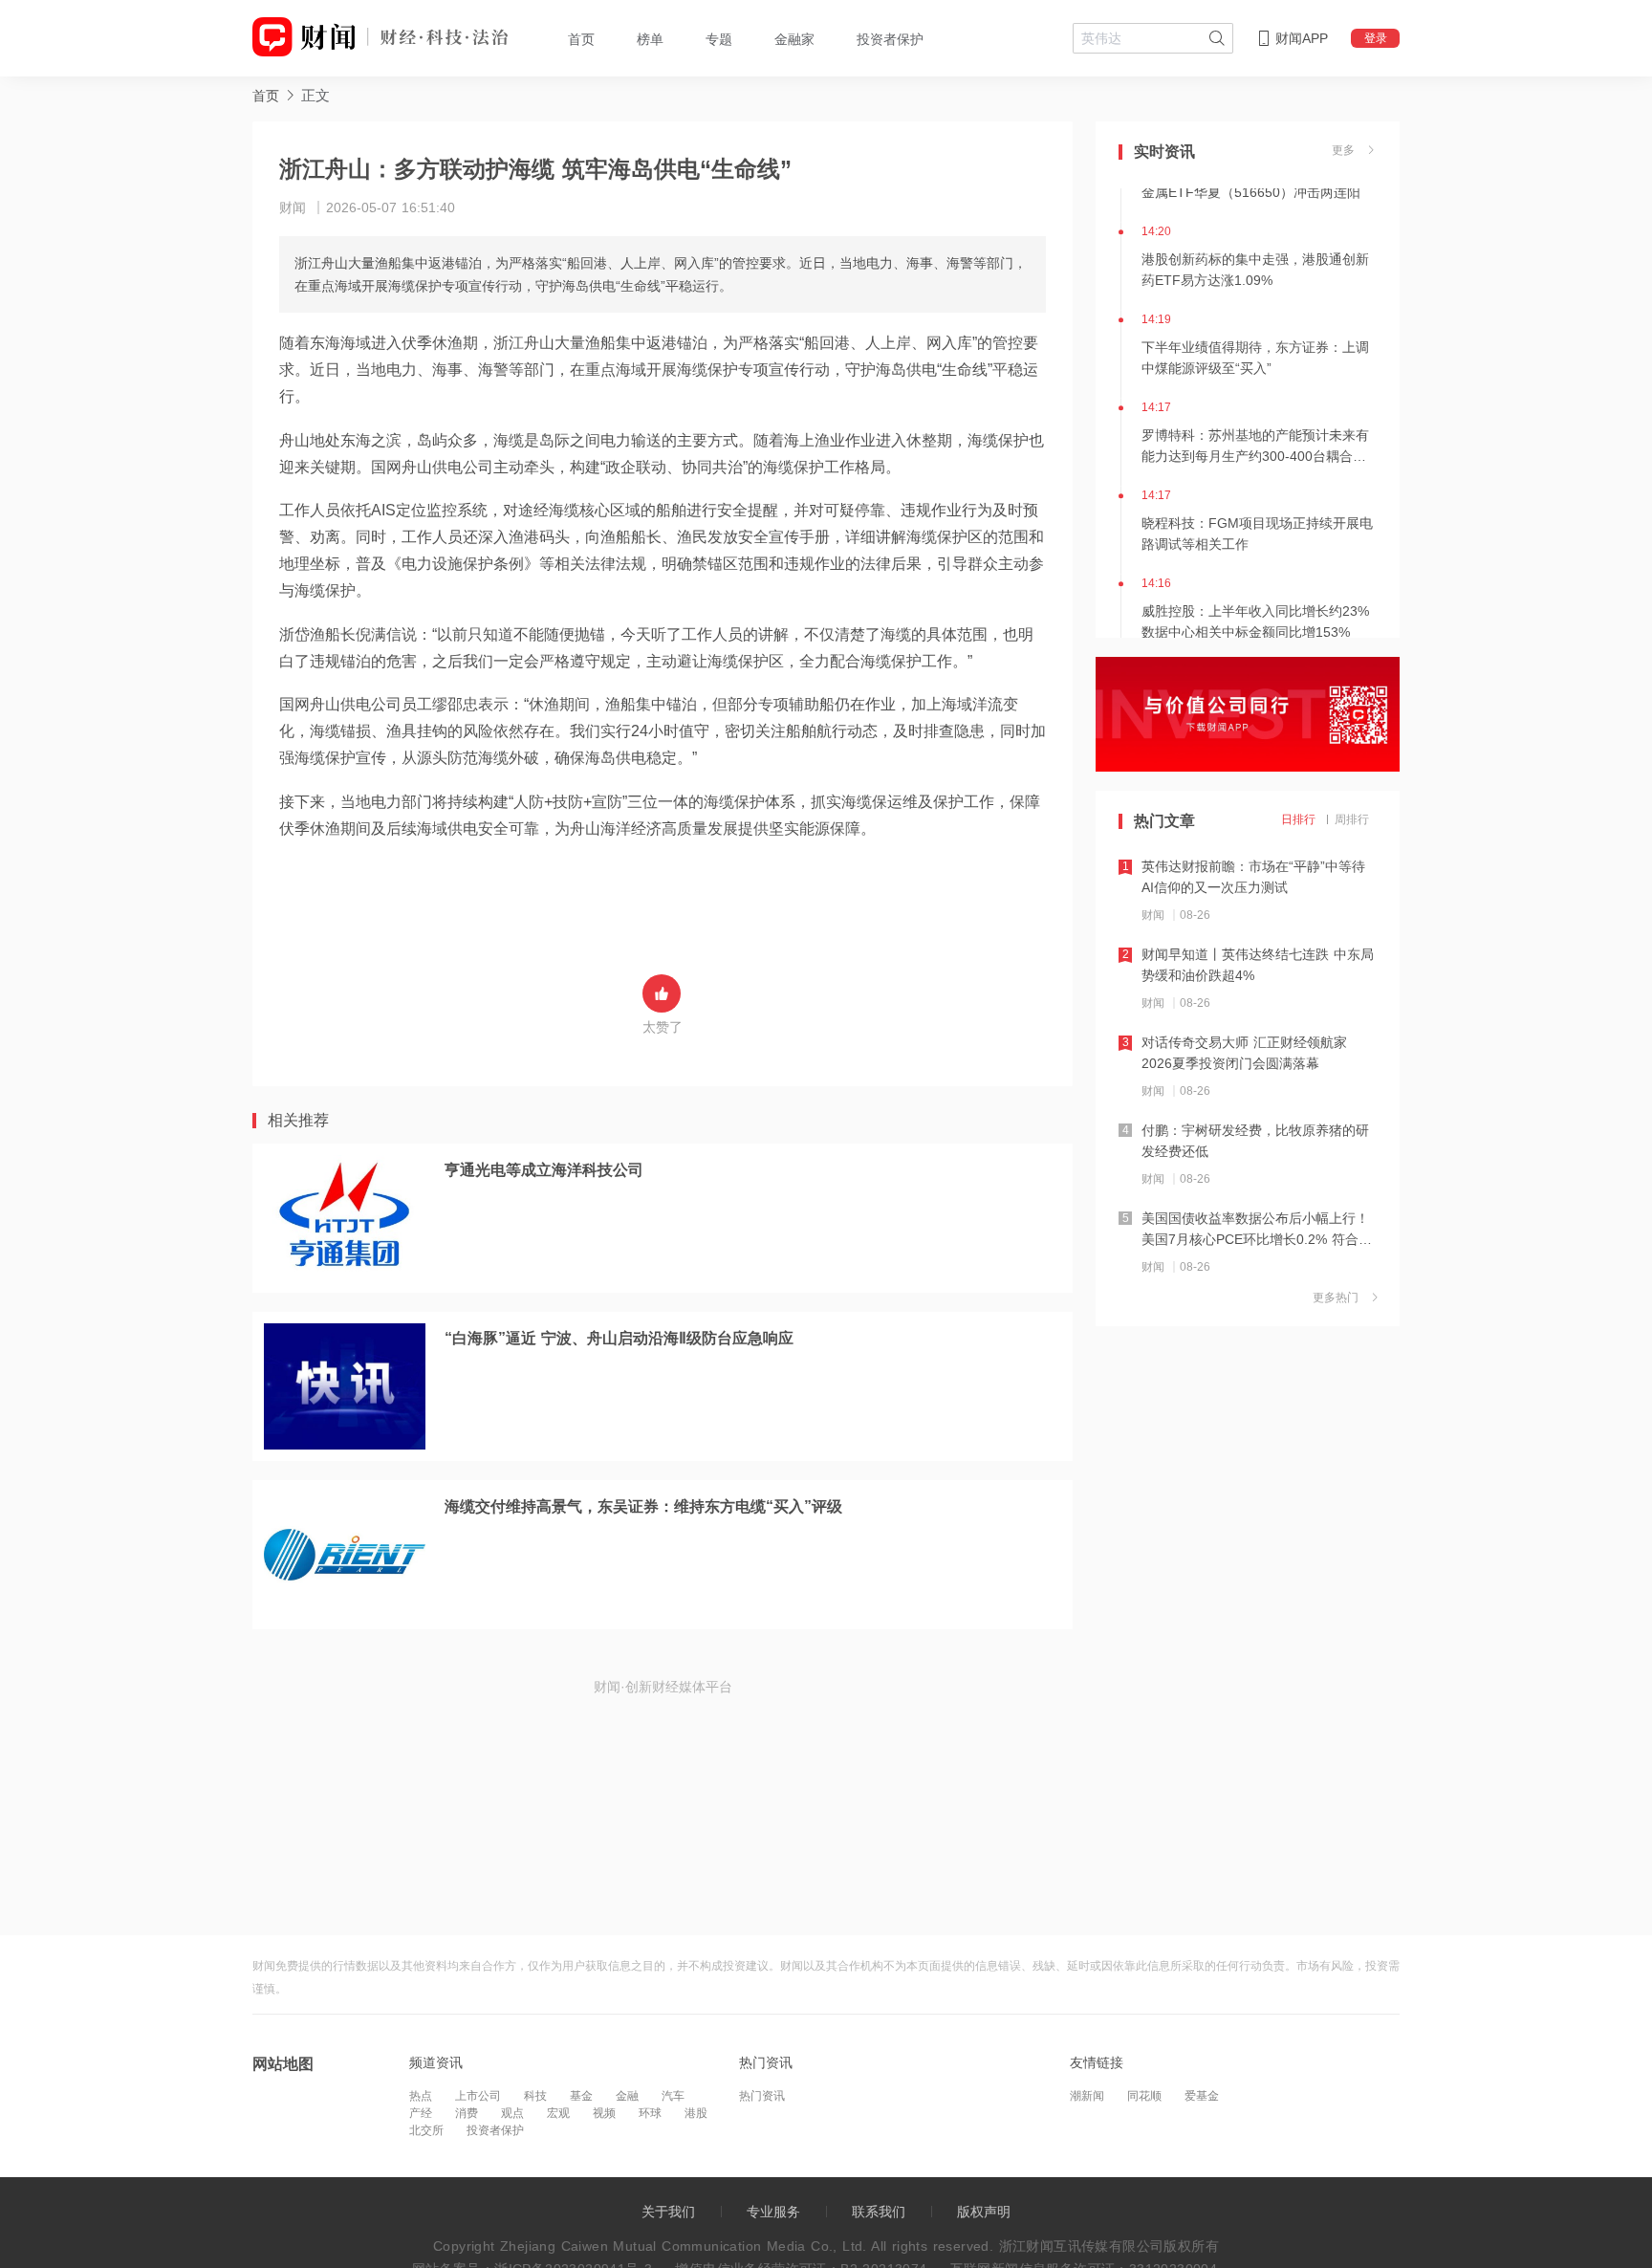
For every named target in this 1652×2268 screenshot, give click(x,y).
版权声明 (984, 2212)
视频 (604, 2113)
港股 (696, 2113)
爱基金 (1202, 2096)
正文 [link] (315, 95)
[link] (266, 95)
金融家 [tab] (794, 39)
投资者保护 (495, 2130)
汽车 (673, 2096)
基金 (581, 2096)
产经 (421, 2113)
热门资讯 (762, 2096)
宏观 (558, 2113)
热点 (421, 2096)
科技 (535, 2096)
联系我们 (879, 2212)
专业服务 (773, 2212)
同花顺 (1144, 2096)
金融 (627, 2096)
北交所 (426, 2130)
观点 (512, 2113)
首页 (266, 96)
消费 (467, 2113)
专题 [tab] (719, 39)
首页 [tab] (581, 39)
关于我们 (668, 2212)
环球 (650, 2113)
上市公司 (478, 2096)
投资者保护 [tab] (890, 39)
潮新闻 (1087, 2096)
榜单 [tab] (650, 39)
